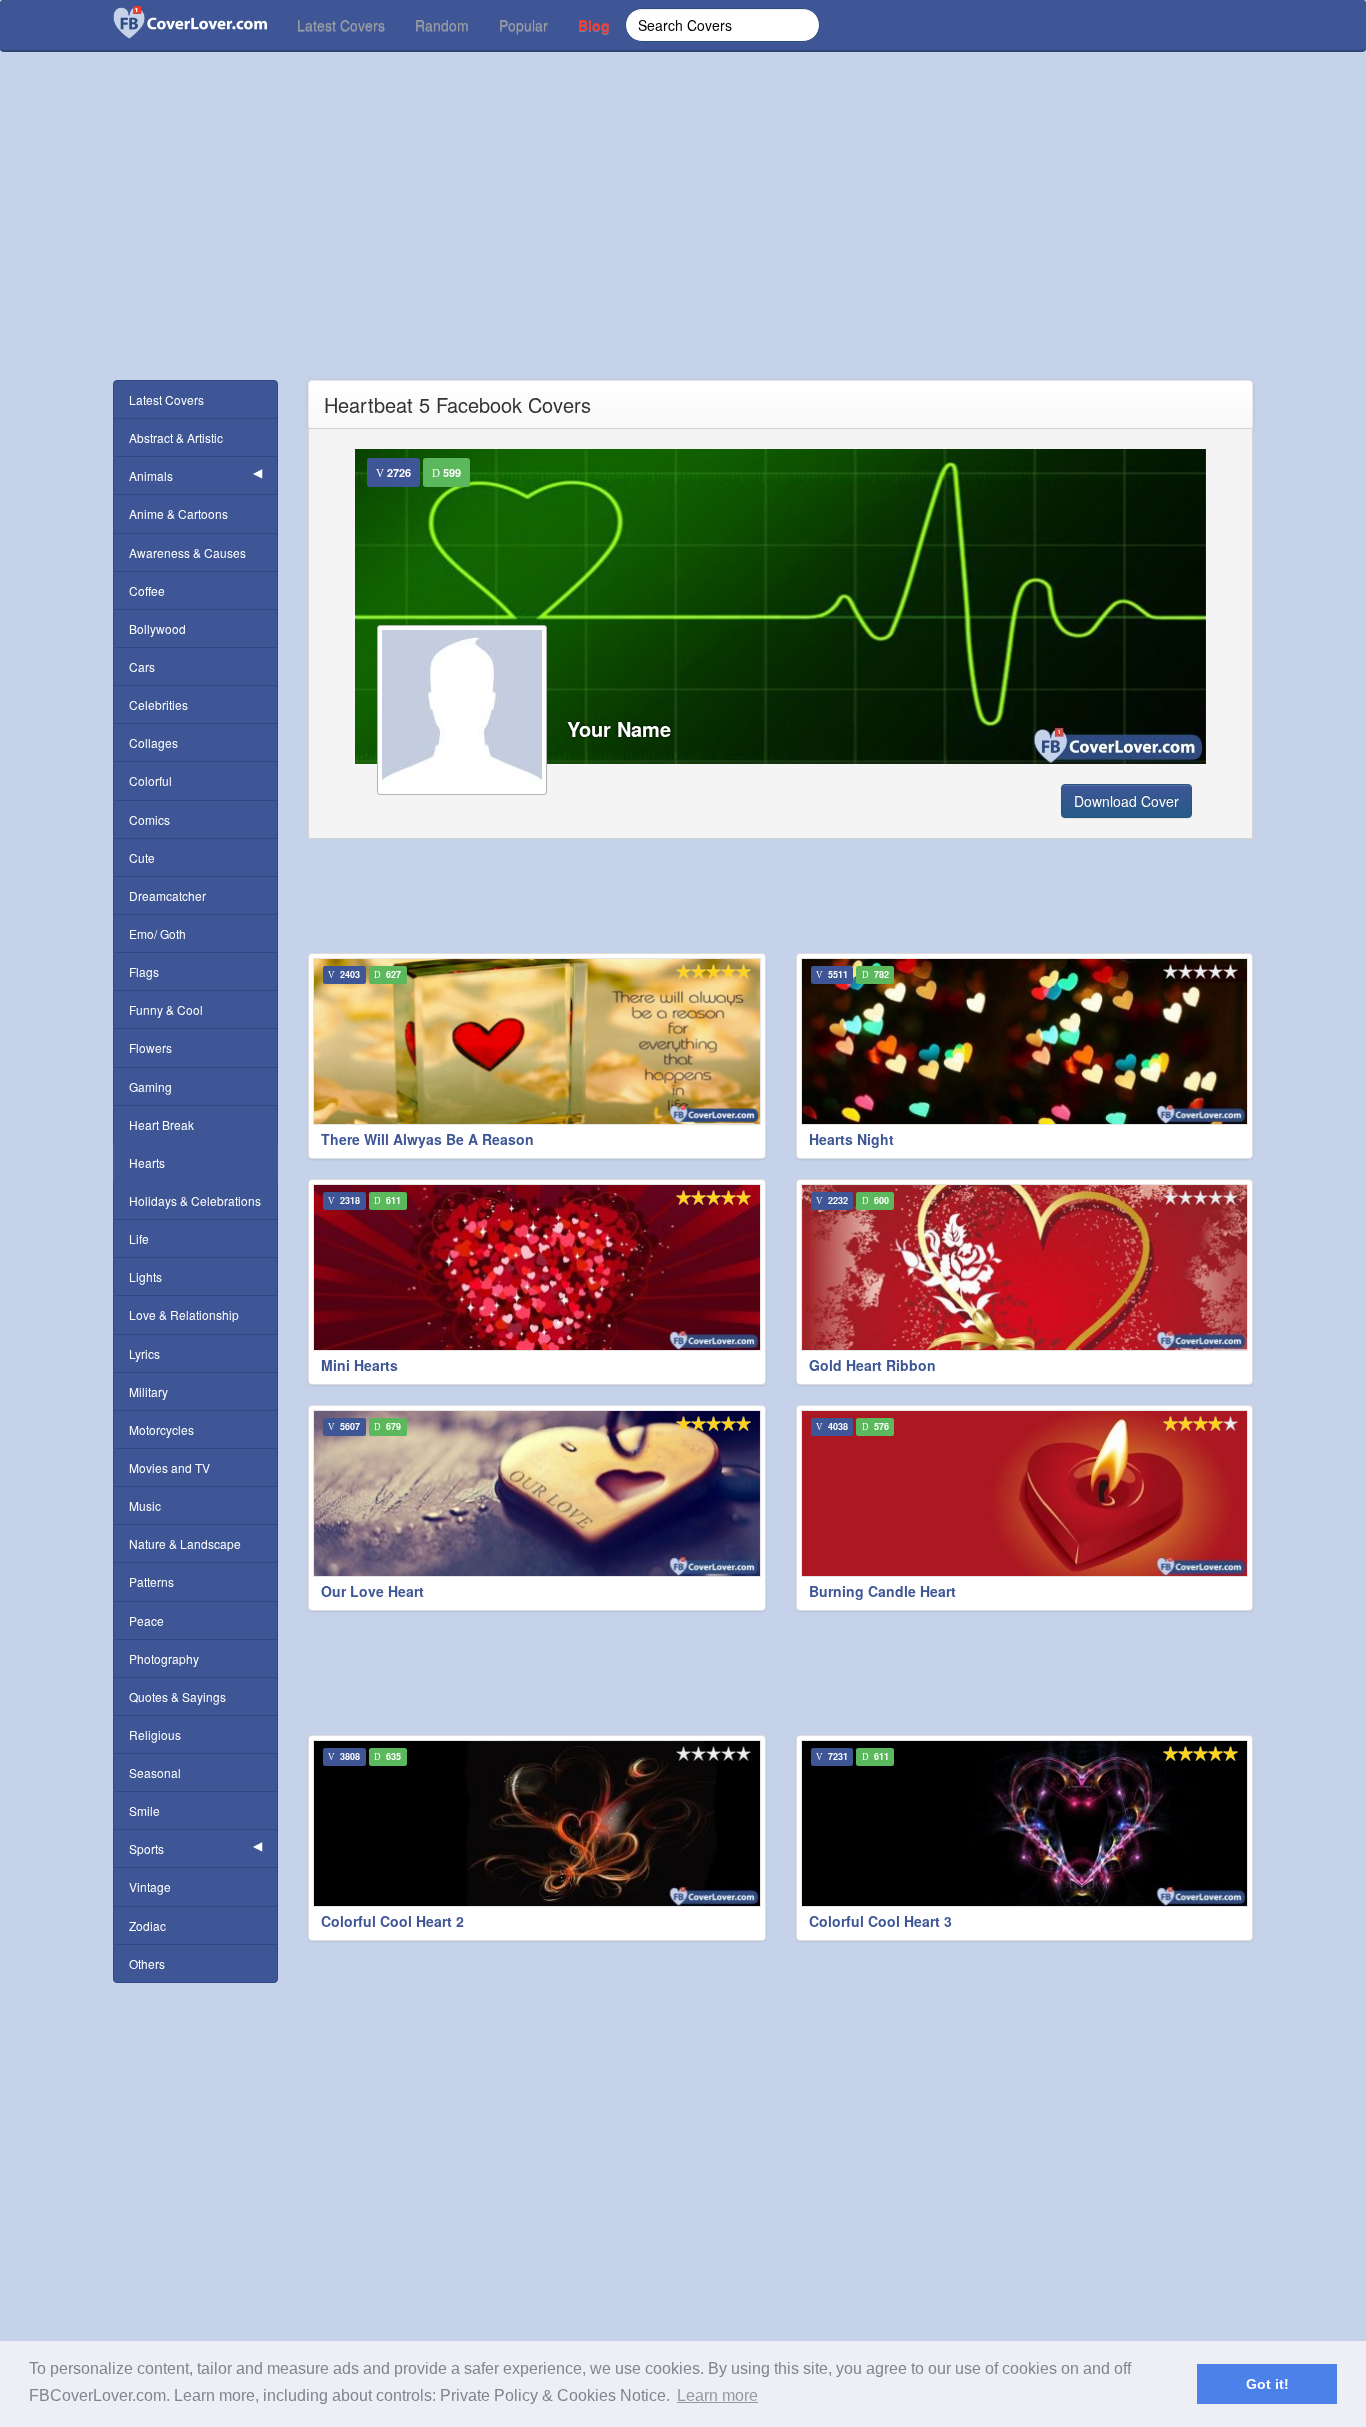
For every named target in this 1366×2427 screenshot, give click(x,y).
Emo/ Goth (157, 933)
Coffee (147, 590)
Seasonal (155, 1772)
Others (147, 1963)
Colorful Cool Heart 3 (880, 1921)
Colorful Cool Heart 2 (392, 1921)
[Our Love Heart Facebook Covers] (537, 1493)
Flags (144, 971)
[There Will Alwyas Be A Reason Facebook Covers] (537, 1041)
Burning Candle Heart (882, 1591)
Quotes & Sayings (177, 1696)
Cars (142, 666)
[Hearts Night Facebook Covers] (1025, 1041)
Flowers (150, 1047)
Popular (523, 25)
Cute (142, 857)
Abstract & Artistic (176, 437)
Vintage (150, 1886)
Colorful (150, 780)
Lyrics (144, 1353)
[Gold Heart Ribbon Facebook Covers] (1025, 1267)
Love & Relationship (184, 1314)
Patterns (151, 1581)
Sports (146, 1848)
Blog (594, 25)
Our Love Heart (372, 1591)
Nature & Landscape (185, 1543)
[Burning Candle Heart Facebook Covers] (1025, 1493)
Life (139, 1238)
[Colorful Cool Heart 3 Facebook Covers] (1025, 1823)
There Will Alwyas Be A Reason (427, 1139)
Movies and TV (169, 1467)
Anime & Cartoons (178, 513)
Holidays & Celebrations (195, 1200)
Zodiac (147, 1925)
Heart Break (161, 1124)
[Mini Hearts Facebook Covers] (537, 1267)
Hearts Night (851, 1139)
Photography (164, 1658)
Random (442, 25)
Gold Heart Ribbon (872, 1365)
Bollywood (157, 628)
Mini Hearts (359, 1365)
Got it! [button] (1267, 2384)
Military (148, 1391)
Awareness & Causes (187, 552)
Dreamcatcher (167, 895)
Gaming (150, 1086)
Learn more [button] (717, 2395)
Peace (146, 1620)
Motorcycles (161, 1429)
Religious (155, 1734)
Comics (149, 819)
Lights (145, 1276)
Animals (151, 475)
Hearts (147, 1162)
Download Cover (1126, 801)
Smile (144, 1810)
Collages (153, 742)
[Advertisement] (683, 240)
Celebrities (158, 704)
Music (145, 1505)
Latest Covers (341, 25)
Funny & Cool (166, 1009)
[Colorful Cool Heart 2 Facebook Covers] (537, 1823)
